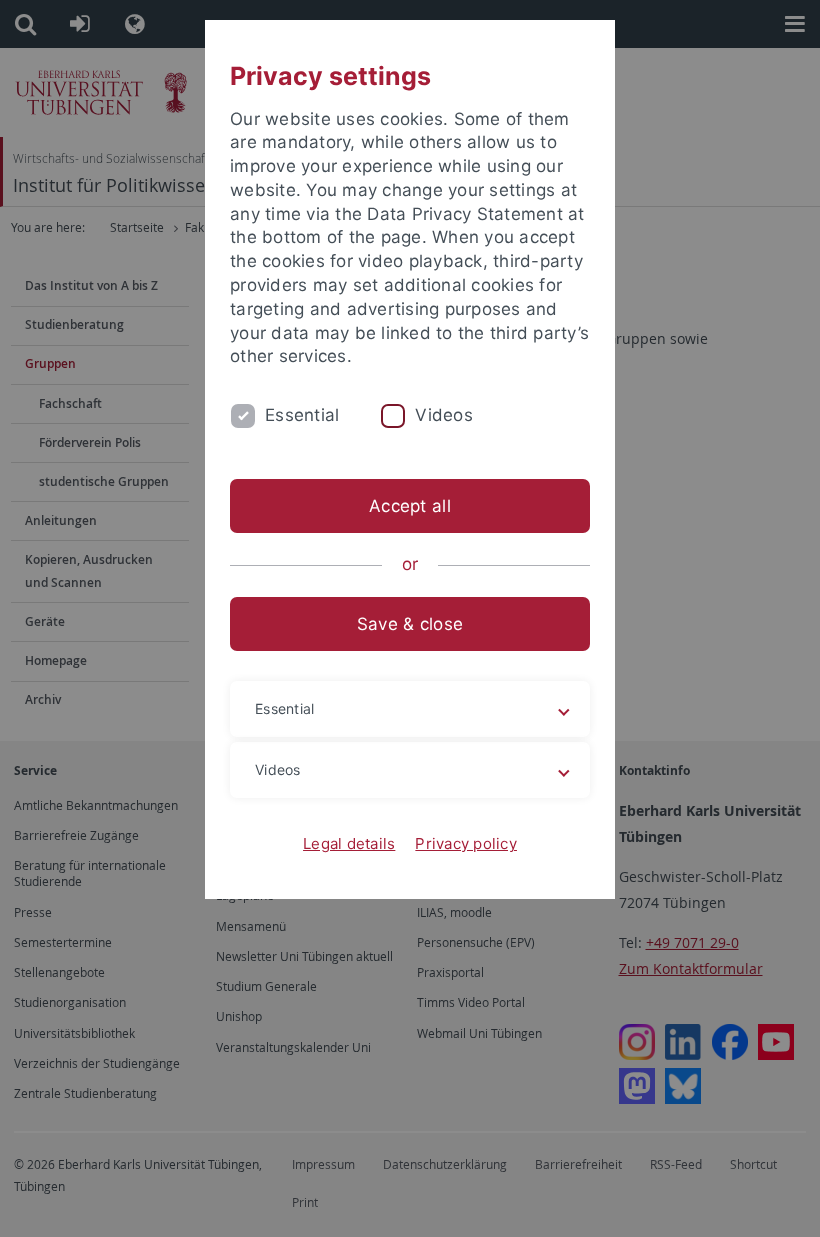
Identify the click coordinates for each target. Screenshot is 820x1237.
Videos (444, 415)
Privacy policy (466, 843)
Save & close (410, 624)
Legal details (349, 843)
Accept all (410, 506)
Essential (302, 415)
